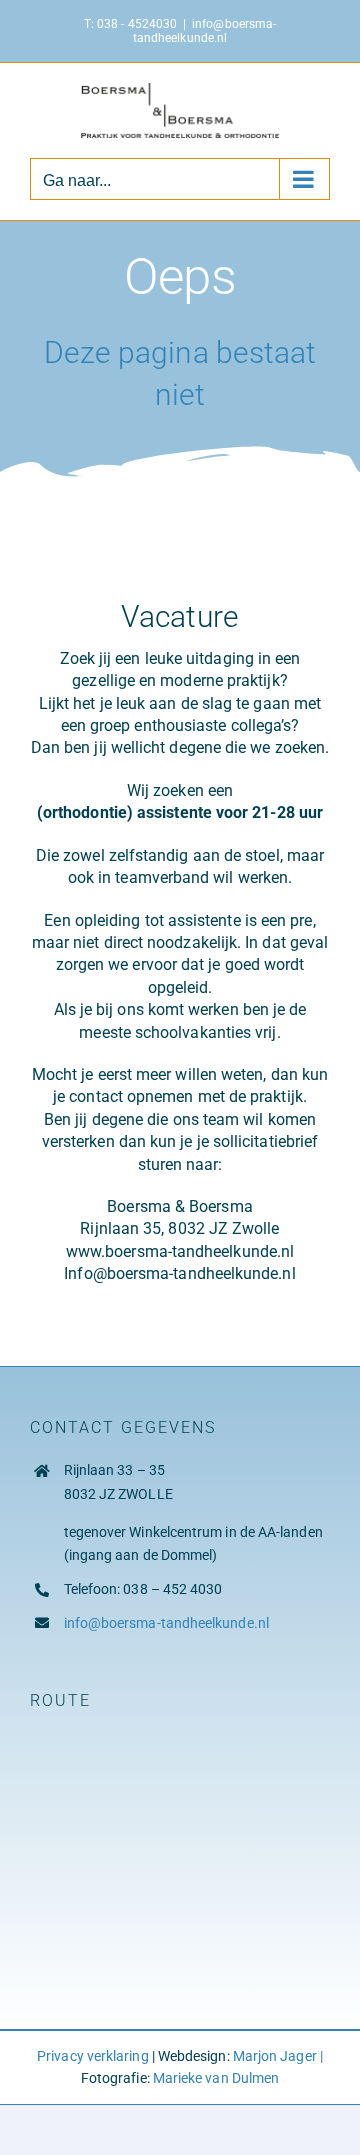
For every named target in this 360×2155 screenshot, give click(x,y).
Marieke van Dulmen (216, 2078)
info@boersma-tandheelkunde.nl (204, 31)
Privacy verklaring (92, 2056)
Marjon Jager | (278, 2056)
